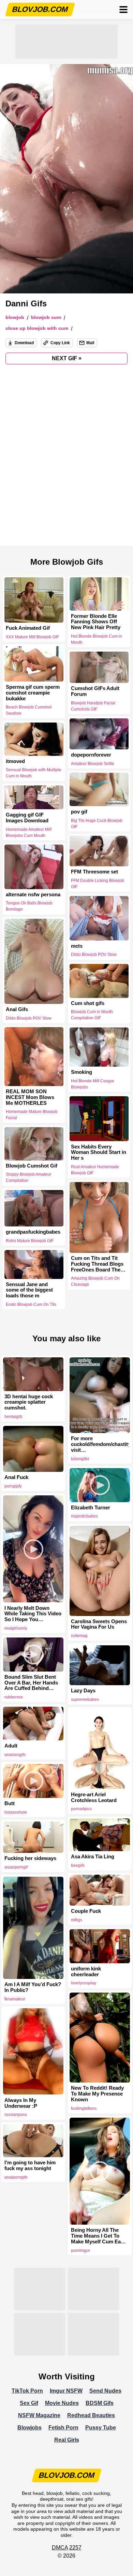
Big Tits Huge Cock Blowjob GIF (97, 823)
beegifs (78, 1865)
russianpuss (16, 2115)
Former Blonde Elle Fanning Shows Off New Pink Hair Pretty (96, 622)
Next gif (67, 358)
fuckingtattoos (84, 2108)
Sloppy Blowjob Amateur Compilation (28, 1178)
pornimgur (80, 2251)
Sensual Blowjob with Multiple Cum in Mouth (34, 773)
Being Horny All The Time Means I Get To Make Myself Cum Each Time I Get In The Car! (99, 2236)
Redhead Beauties (91, 2415)
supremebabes (85, 1699)
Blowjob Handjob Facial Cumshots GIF (93, 706)
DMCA (60, 2548)
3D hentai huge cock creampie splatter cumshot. (29, 1402)
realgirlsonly (16, 1628)
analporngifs (16, 2177)
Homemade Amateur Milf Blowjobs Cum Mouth (29, 832)
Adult (11, 1746)
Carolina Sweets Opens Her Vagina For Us (99, 1624)
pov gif (79, 812)
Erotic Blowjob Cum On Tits (31, 1305)
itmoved (15, 761)
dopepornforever (91, 755)
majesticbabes (84, 1516)
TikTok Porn (27, 2391)
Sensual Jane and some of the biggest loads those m (29, 1290)
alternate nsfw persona (33, 895)
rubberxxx (14, 1697)
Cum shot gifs (88, 1003)
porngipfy (13, 1486)
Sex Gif (29, 2403)
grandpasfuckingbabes (33, 1232)
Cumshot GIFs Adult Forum (95, 691)
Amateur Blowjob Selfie (93, 764)
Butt (10, 1803)
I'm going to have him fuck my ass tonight (30, 2166)
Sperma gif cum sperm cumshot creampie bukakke (33, 693)
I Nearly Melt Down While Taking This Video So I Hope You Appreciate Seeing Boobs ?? (33, 1614)
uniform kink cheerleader (86, 1972)
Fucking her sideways (30, 1858)
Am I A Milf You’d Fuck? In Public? (33, 1987)
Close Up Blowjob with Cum (37, 328)
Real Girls (67, 2440)
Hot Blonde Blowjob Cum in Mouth (97, 639)
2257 (75, 2548)
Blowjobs (29, 2428)
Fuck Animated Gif (28, 628)
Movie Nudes (62, 2403)
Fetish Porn (63, 2428)
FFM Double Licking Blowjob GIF (98, 884)
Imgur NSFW (66, 2391)
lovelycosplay (84, 1983)
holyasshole (16, 1812)
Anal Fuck (16, 1477)
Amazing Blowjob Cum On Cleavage (95, 1282)
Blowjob (15, 317)
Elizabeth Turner (91, 1508)
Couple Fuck (86, 1911)
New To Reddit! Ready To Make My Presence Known (97, 2094)
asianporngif (16, 1867)
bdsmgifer (80, 1459)
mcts (77, 946)
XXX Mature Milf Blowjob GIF (32, 637)
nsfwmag (79, 1636)
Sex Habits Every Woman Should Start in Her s (99, 1152)
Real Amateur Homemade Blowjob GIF (95, 1170)
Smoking (82, 1072)
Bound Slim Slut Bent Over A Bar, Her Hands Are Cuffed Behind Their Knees (31, 1683)
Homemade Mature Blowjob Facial (32, 1115)
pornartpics (81, 1809)
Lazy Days (83, 1691)
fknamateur (15, 1999)
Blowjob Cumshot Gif (32, 1166)
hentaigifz (13, 1417)
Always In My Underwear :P (21, 2103)
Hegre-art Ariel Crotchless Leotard (94, 1797)
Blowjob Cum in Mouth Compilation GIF (92, 1015)
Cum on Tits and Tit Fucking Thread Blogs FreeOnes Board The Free (97, 1264)
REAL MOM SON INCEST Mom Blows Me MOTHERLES (30, 1097)
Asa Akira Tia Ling (93, 1857)
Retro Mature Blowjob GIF (30, 1241)
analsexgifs (15, 1755)
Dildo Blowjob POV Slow (94, 955)
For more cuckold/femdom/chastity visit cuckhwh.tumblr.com (100, 1444)
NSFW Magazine (39, 2415)
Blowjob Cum (46, 317)
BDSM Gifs (100, 2403)
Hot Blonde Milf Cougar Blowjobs (93, 1084)
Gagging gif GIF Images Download (27, 818)
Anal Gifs (17, 1009)
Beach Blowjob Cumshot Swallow (29, 710)
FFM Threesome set (94, 872)
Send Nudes (105, 2391)
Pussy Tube (101, 2428)
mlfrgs (77, 1920)
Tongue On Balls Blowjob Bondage (29, 906)
